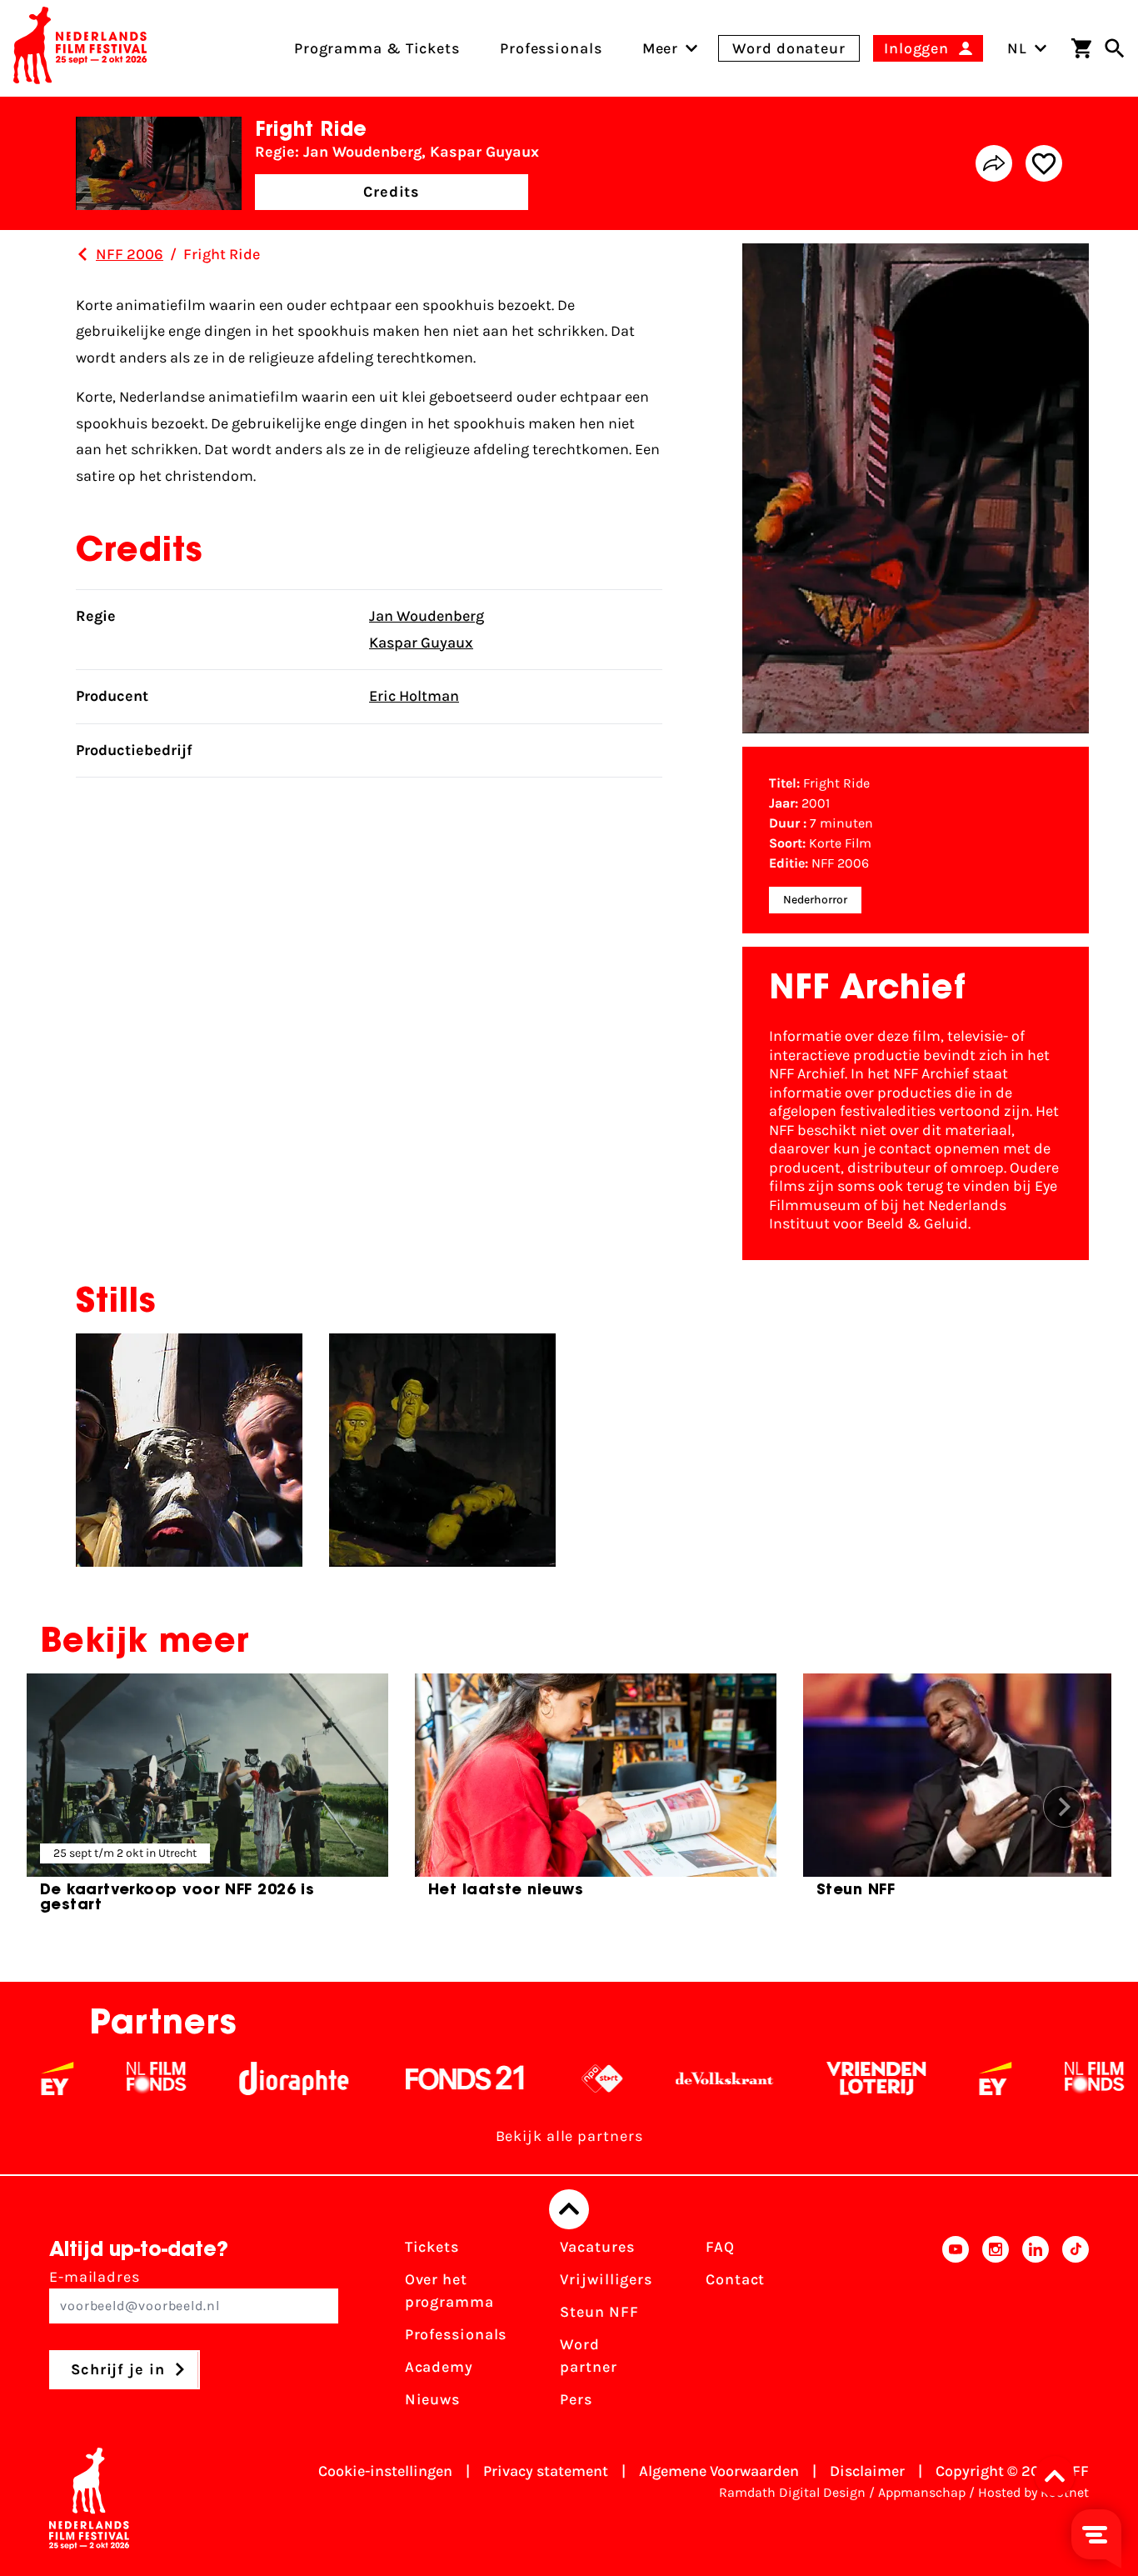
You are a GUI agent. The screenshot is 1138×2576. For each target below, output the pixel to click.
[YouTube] (956, 2328)
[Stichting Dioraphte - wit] (236, 2078)
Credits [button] (392, 192)
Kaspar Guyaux (421, 643)
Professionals (456, 2334)
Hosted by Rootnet (1033, 2492)
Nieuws (432, 2399)
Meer (661, 48)
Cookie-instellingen (385, 2471)
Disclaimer (867, 2471)
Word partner (588, 2356)
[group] (207, 1800)
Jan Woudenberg (427, 616)
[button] (1060, 2476)
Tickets (432, 2247)
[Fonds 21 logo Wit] (407, 2078)
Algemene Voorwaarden (719, 2471)
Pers (576, 2399)
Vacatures (597, 2247)
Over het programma (449, 2291)
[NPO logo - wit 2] (544, 2078)
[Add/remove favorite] (1044, 163)
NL (1017, 48)
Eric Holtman (414, 696)
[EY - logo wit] (938, 2078)
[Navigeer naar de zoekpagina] (1115, 48)
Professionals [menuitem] (551, 48)
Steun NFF (599, 2312)
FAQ (720, 2247)
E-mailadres (95, 2277)
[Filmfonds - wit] (99, 2078)
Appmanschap (922, 2492)
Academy (439, 2367)
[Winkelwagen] (1081, 48)
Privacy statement (546, 2471)
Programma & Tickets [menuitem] (377, 48)
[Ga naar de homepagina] (80, 48)
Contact (735, 2279)
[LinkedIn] (1036, 2328)
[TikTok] (1076, 2328)
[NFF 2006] (82, 254)
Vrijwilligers (606, 2279)
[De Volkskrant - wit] (667, 2078)
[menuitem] (661, 48)
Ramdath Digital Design (792, 2492)
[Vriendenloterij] (819, 2078)
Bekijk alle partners (569, 2136)
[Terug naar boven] (569, 2209)
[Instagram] (996, 2328)
